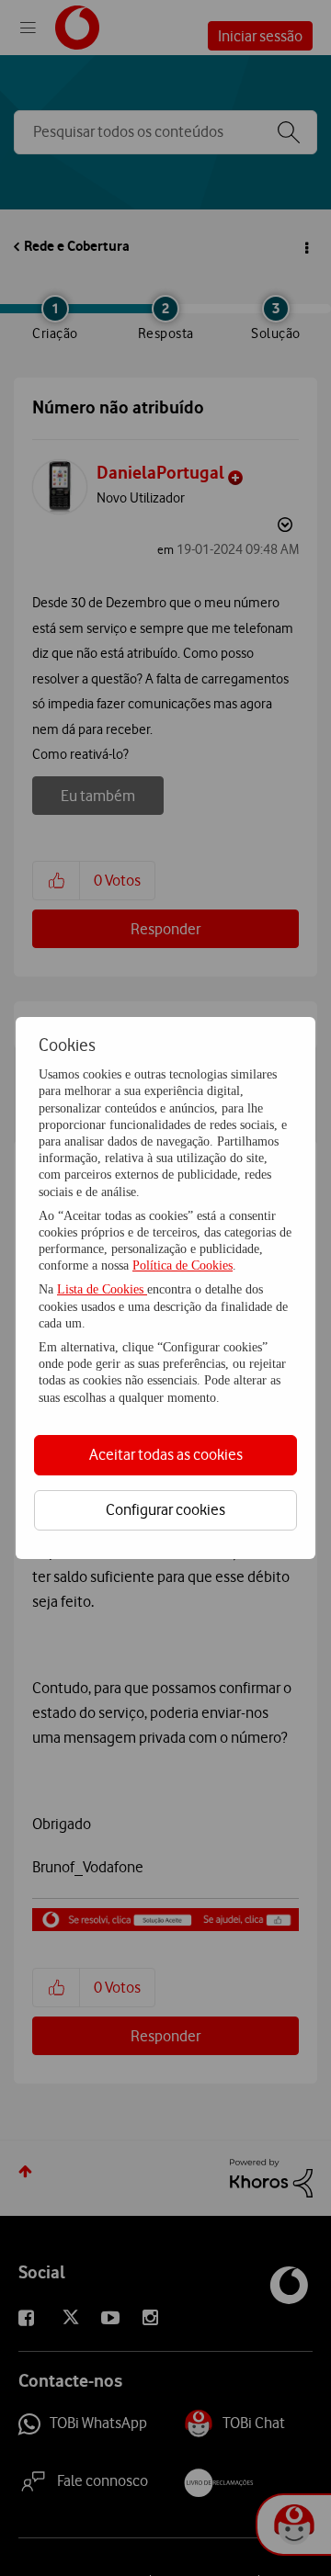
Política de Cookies (183, 1265)
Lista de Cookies (102, 1289)
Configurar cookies (165, 1509)
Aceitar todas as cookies (166, 1454)
